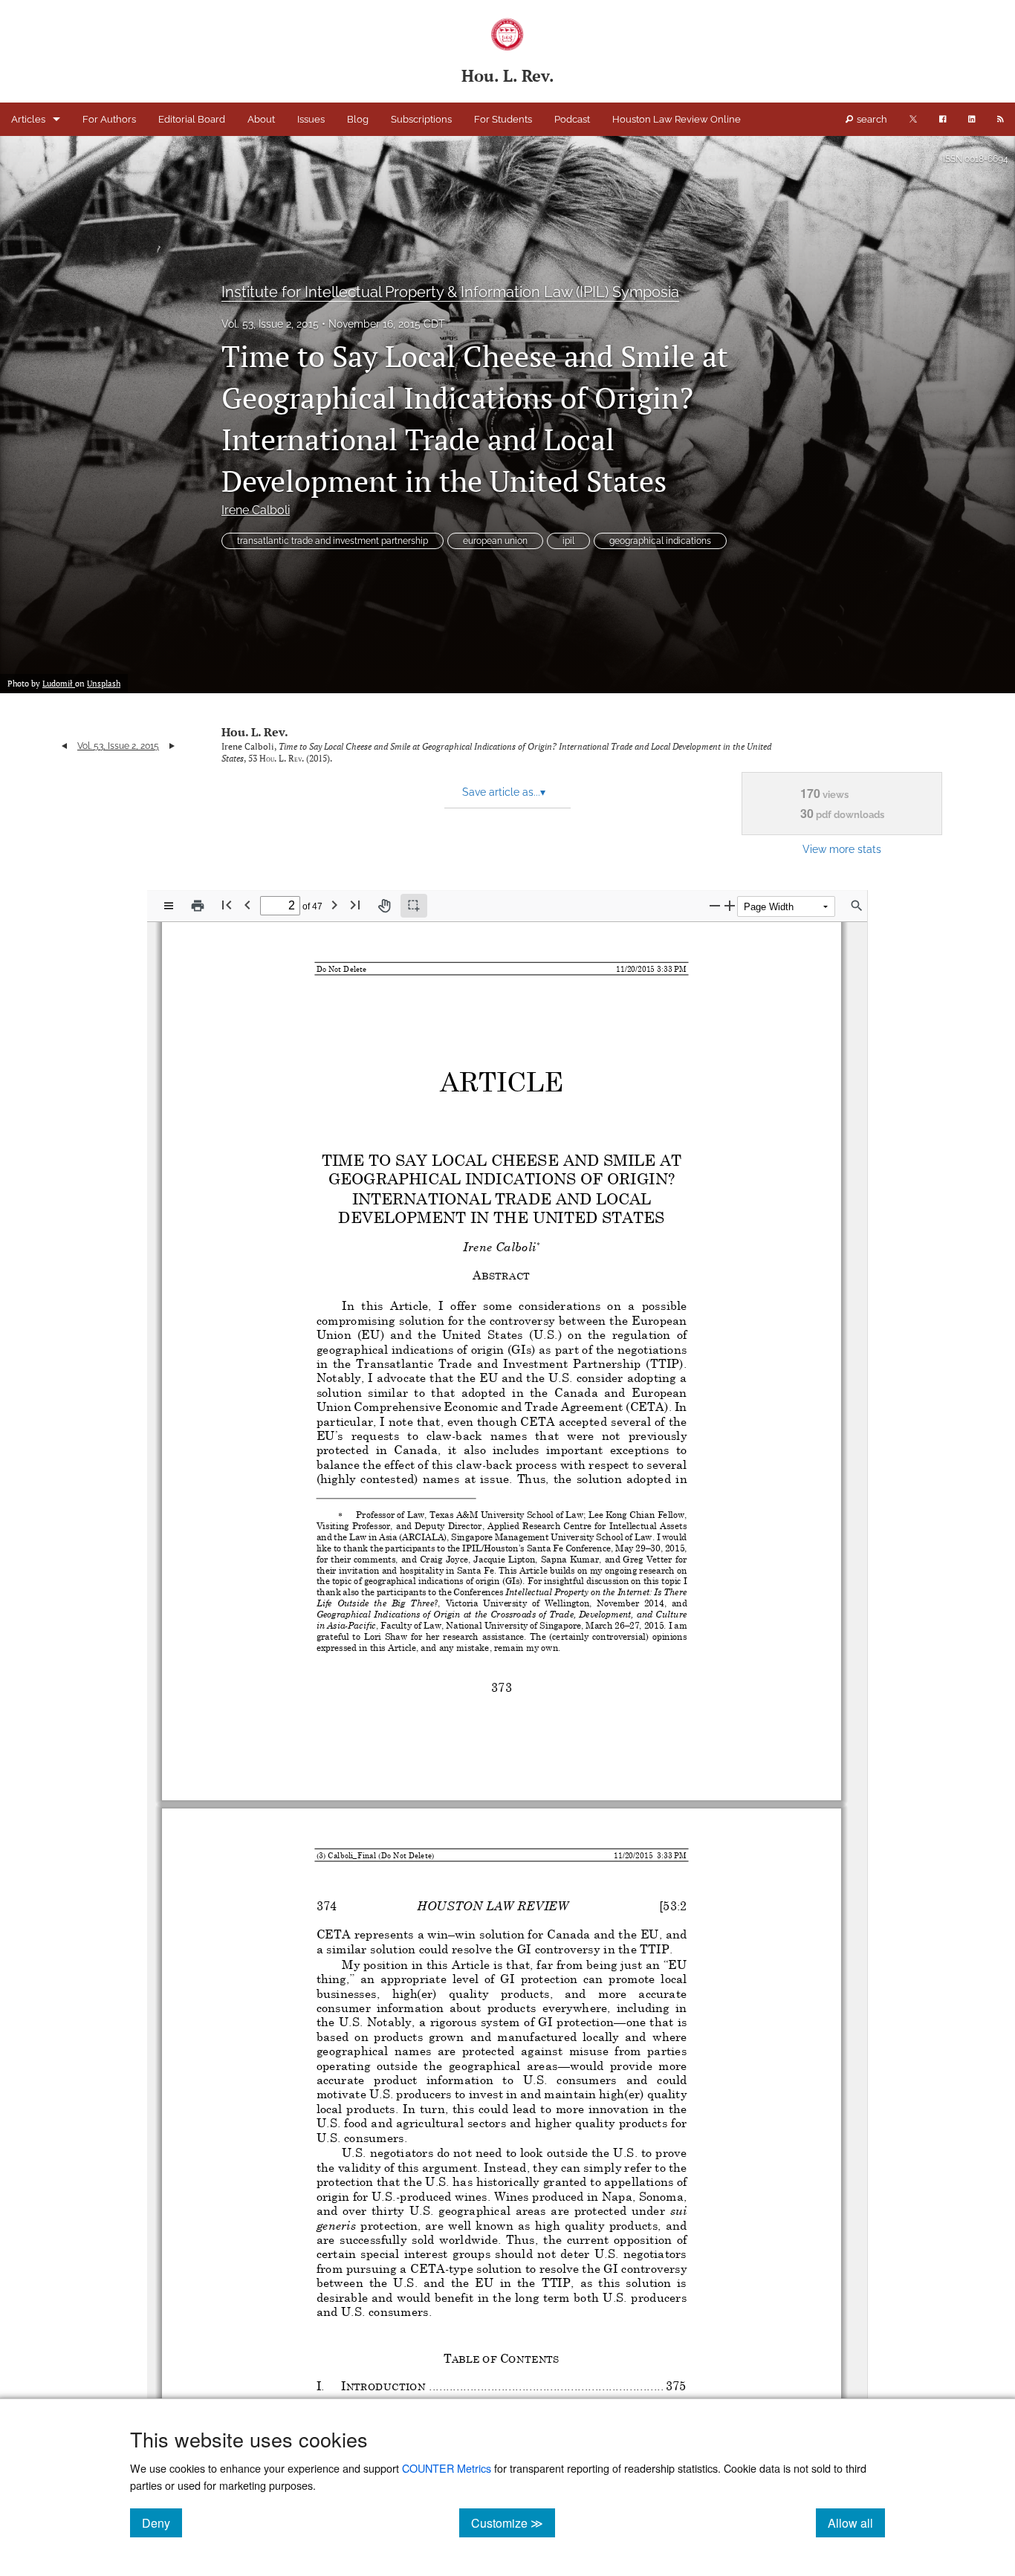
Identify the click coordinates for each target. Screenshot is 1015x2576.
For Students (503, 119)
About (261, 119)
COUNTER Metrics (447, 2468)
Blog (358, 119)
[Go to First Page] (227, 905)
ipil (568, 541)
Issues (311, 119)
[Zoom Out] (715, 905)
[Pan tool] (384, 906)
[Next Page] (334, 905)
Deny (162, 2523)
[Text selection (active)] (414, 906)
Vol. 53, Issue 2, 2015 (270, 324)
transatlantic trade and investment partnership (333, 541)
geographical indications (660, 541)
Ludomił (59, 684)
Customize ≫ (513, 2523)
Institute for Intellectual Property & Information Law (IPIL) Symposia (450, 292)
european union (495, 541)
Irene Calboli (256, 510)
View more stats (842, 849)
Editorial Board (192, 119)
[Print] (198, 906)
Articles (28, 119)
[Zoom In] (730, 905)
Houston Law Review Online (677, 119)
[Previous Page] (247, 905)
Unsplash (104, 684)
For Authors (109, 119)
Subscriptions (421, 119)
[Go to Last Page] (355, 905)
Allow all (856, 2523)
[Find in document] (857, 906)
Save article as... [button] (504, 792)
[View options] (169, 906)
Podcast (572, 119)
